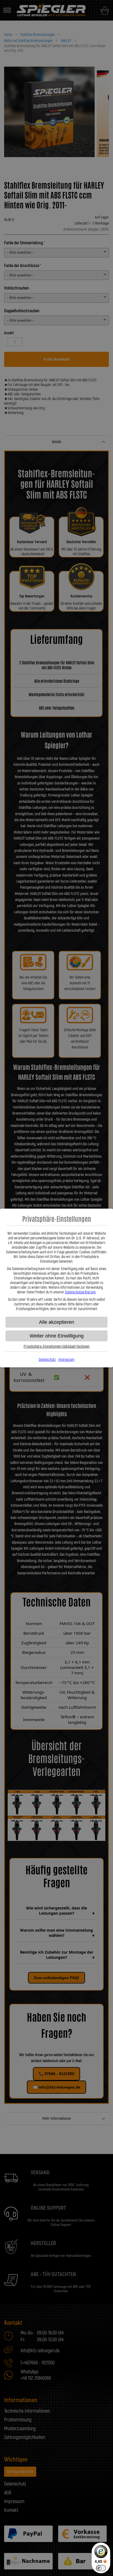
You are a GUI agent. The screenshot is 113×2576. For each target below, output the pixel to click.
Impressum (66, 1360)
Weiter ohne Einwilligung (57, 1336)
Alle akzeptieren (56, 1322)
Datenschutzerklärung (80, 1292)
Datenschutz (47, 1360)
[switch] (101, 2568)
